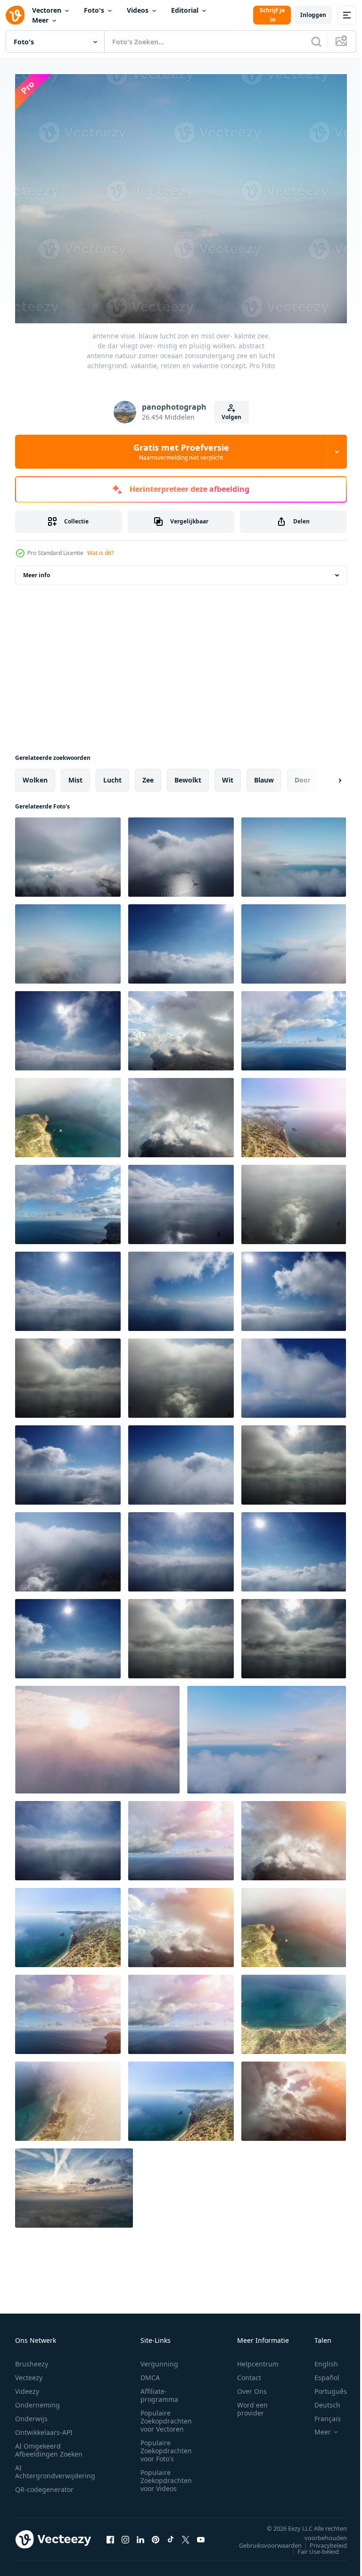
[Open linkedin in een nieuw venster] (140, 2534)
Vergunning (159, 2358)
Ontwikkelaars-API (44, 2427)
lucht (112, 775)
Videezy (27, 2386)
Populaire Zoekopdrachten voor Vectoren (166, 2415)
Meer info (37, 570)
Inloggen (313, 15)
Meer (40, 20)
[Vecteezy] (15, 15)
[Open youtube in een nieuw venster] (201, 2534)
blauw (264, 775)
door (303, 775)
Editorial (185, 10)
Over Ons (252, 2386)
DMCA (150, 2372)
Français (321, 2413)
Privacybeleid (321, 2540)
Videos (138, 10)
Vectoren (47, 10)
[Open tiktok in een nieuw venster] (171, 2534)
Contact (249, 2372)
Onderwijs (31, 2413)
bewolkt (188, 775)
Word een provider (252, 2403)
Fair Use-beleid (311, 2546)
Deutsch (320, 2399)
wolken (35, 775)
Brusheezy (32, 2358)
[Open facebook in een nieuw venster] (110, 2534)
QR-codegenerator (44, 2484)
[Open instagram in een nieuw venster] (125, 2534)
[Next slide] (325, 775)
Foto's (94, 10)
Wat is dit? (100, 553)
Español (320, 2372)
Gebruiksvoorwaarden (263, 2540)
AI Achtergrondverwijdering (55, 2466)
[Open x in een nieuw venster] (186, 2534)
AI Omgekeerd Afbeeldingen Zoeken (49, 2444)
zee (148, 775)
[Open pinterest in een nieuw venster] (156, 2534)
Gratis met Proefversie (181, 452)
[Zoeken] (316, 42)
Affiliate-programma (159, 2390)
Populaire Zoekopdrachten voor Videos (166, 2475)
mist (75, 775)
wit (228, 775)
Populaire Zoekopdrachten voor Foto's (166, 2445)
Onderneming (37, 2399)
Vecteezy (29, 2372)
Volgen (231, 417)
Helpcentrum (258, 2358)
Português (324, 2386)
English (319, 2358)
